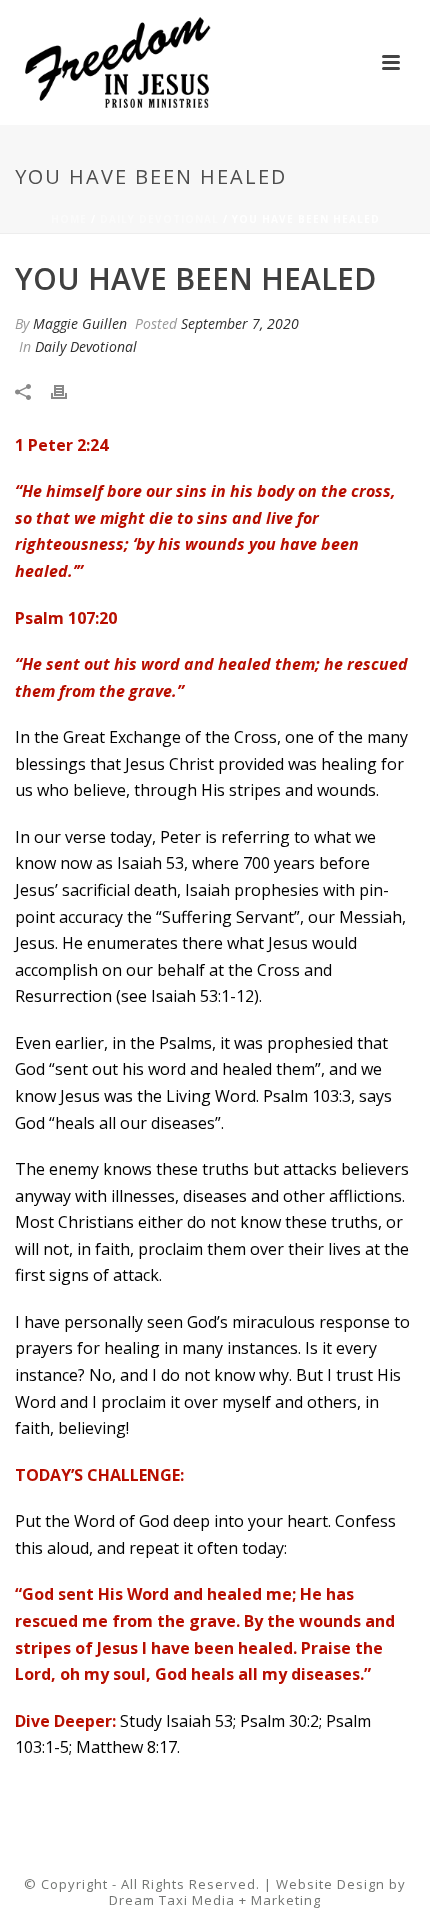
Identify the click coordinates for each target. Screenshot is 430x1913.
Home (69, 219)
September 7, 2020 (240, 323)
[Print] (69, 389)
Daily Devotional (159, 219)
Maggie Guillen (80, 323)
